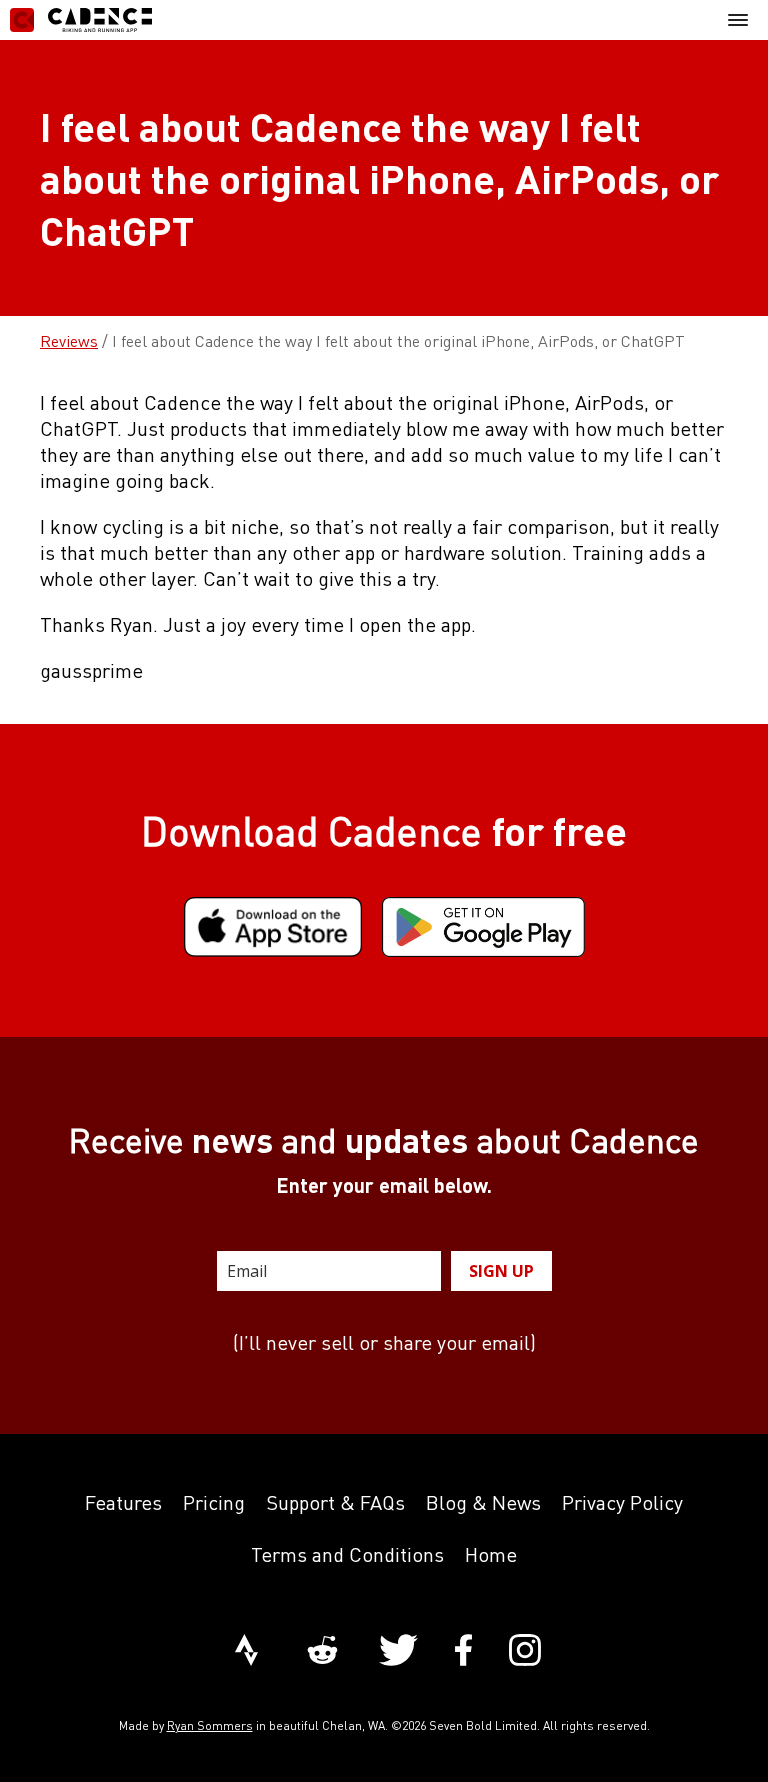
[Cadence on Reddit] (322, 1652)
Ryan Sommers (210, 1725)
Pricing (214, 1502)
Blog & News (483, 1502)
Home (491, 1554)
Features (123, 1502)
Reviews (69, 341)
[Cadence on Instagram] (525, 1652)
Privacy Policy (622, 1502)
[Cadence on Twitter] (398, 1652)
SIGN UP (501, 1271)
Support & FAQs (335, 1502)
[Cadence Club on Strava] (246, 1652)
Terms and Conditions (347, 1554)
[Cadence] (81, 20)
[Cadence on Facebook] (463, 1652)
